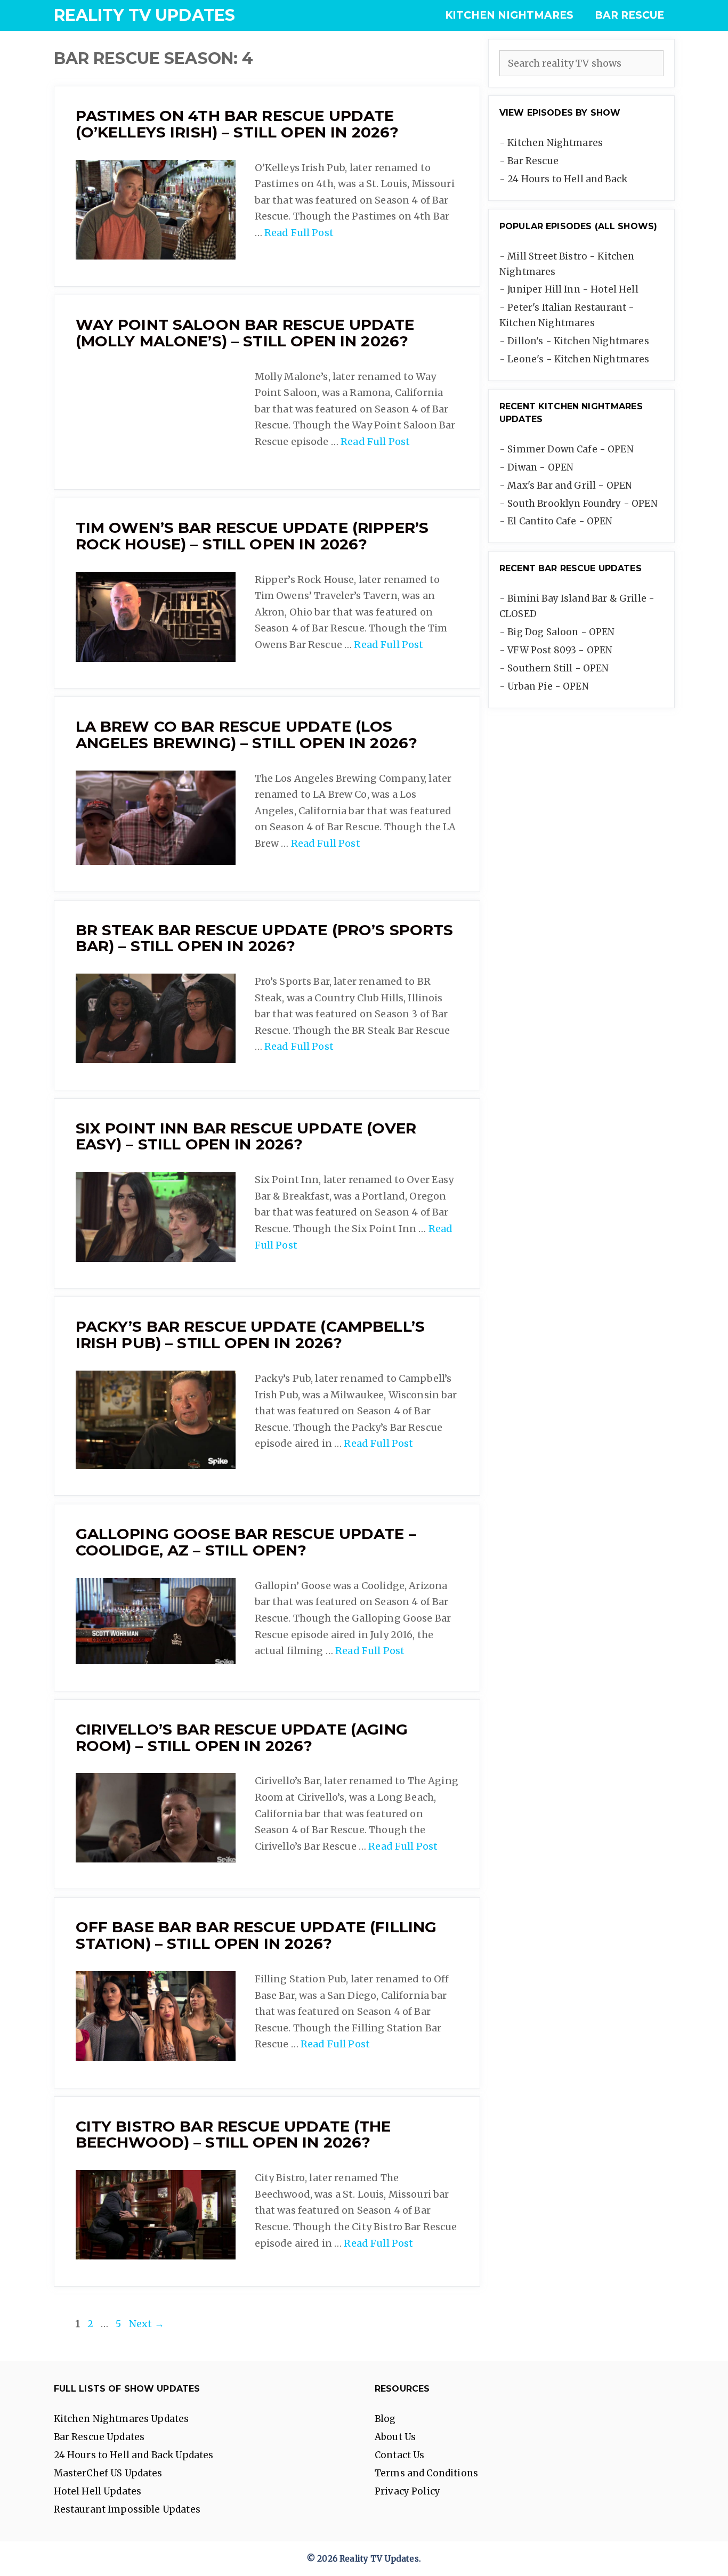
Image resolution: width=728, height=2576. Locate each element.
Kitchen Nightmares (509, 15)
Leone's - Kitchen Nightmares (578, 359)
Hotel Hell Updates (98, 2491)
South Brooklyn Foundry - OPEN (582, 504)
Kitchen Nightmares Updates (122, 2419)
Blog (385, 2419)
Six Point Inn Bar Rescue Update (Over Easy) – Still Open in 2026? (246, 1136)
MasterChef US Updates (108, 2473)
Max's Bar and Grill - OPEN (570, 485)
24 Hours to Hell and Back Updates (134, 2455)
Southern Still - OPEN (558, 668)
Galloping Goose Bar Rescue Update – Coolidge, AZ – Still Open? (246, 1542)
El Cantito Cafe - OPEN (560, 521)
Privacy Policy (407, 2491)
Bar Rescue (629, 15)
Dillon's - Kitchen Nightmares (578, 341)
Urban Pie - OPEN (548, 686)
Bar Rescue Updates (99, 2437)
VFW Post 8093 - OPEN (560, 650)
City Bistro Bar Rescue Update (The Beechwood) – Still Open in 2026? (233, 2134)
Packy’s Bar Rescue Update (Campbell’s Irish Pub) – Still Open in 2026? (250, 1335)
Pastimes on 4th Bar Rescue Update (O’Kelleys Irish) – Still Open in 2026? (237, 124)
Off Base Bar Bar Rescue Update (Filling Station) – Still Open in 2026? (256, 1935)
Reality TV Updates (145, 15)
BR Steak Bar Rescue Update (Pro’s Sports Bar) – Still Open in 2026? (265, 938)
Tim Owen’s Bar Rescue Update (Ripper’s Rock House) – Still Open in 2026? (252, 536)
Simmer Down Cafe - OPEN (570, 449)
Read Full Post (299, 233)
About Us (395, 2437)
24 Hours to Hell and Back (567, 179)
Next (147, 2324)
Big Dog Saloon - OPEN (561, 632)
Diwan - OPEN (540, 467)
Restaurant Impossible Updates (127, 2509)
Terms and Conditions (426, 2473)
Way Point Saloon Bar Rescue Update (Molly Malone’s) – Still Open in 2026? (245, 333)
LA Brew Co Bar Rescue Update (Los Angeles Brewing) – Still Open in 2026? (247, 735)
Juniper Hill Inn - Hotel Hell (573, 289)
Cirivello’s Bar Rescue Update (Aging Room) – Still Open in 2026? (242, 1737)
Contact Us (400, 2455)
